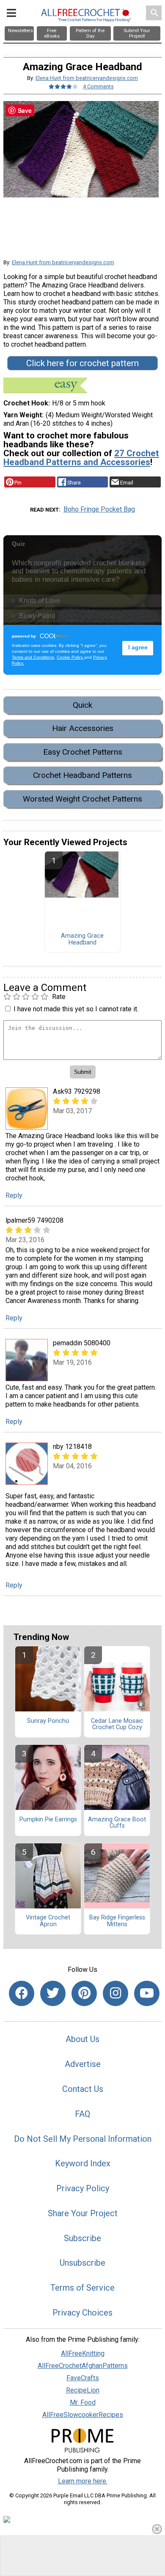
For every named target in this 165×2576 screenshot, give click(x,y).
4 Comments (98, 86)
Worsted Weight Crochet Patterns (82, 799)
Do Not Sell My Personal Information (83, 2139)
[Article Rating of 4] (63, 86)
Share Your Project (83, 2213)
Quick (82, 705)
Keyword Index (83, 2163)
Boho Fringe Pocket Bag (99, 509)
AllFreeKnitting (83, 2353)
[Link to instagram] (115, 1993)
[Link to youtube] (147, 1993)
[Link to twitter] (53, 1993)
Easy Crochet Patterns (83, 752)
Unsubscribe (82, 2263)
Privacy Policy (83, 2188)
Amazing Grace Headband (82, 939)
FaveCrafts (83, 2378)
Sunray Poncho (48, 1721)
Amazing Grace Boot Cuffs (117, 1823)
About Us (82, 2039)
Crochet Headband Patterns (82, 775)
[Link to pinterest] (84, 1993)
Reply (14, 1195)
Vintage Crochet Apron (48, 1921)
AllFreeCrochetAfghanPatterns (83, 2366)
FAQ (82, 2114)
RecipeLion (83, 2390)
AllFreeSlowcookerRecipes (83, 2415)
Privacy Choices (82, 2313)
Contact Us (83, 2089)
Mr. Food (83, 2402)
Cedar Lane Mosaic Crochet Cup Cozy (117, 1725)
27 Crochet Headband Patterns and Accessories (81, 458)
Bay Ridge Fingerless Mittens (117, 1921)
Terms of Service (82, 2288)
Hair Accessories (83, 728)
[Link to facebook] (22, 1993)
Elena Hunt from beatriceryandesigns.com (87, 78)
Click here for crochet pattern (82, 363)
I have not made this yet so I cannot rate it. (76, 1009)
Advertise (83, 2064)
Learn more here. (83, 2481)
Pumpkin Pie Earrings (48, 1820)
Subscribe (82, 2238)
